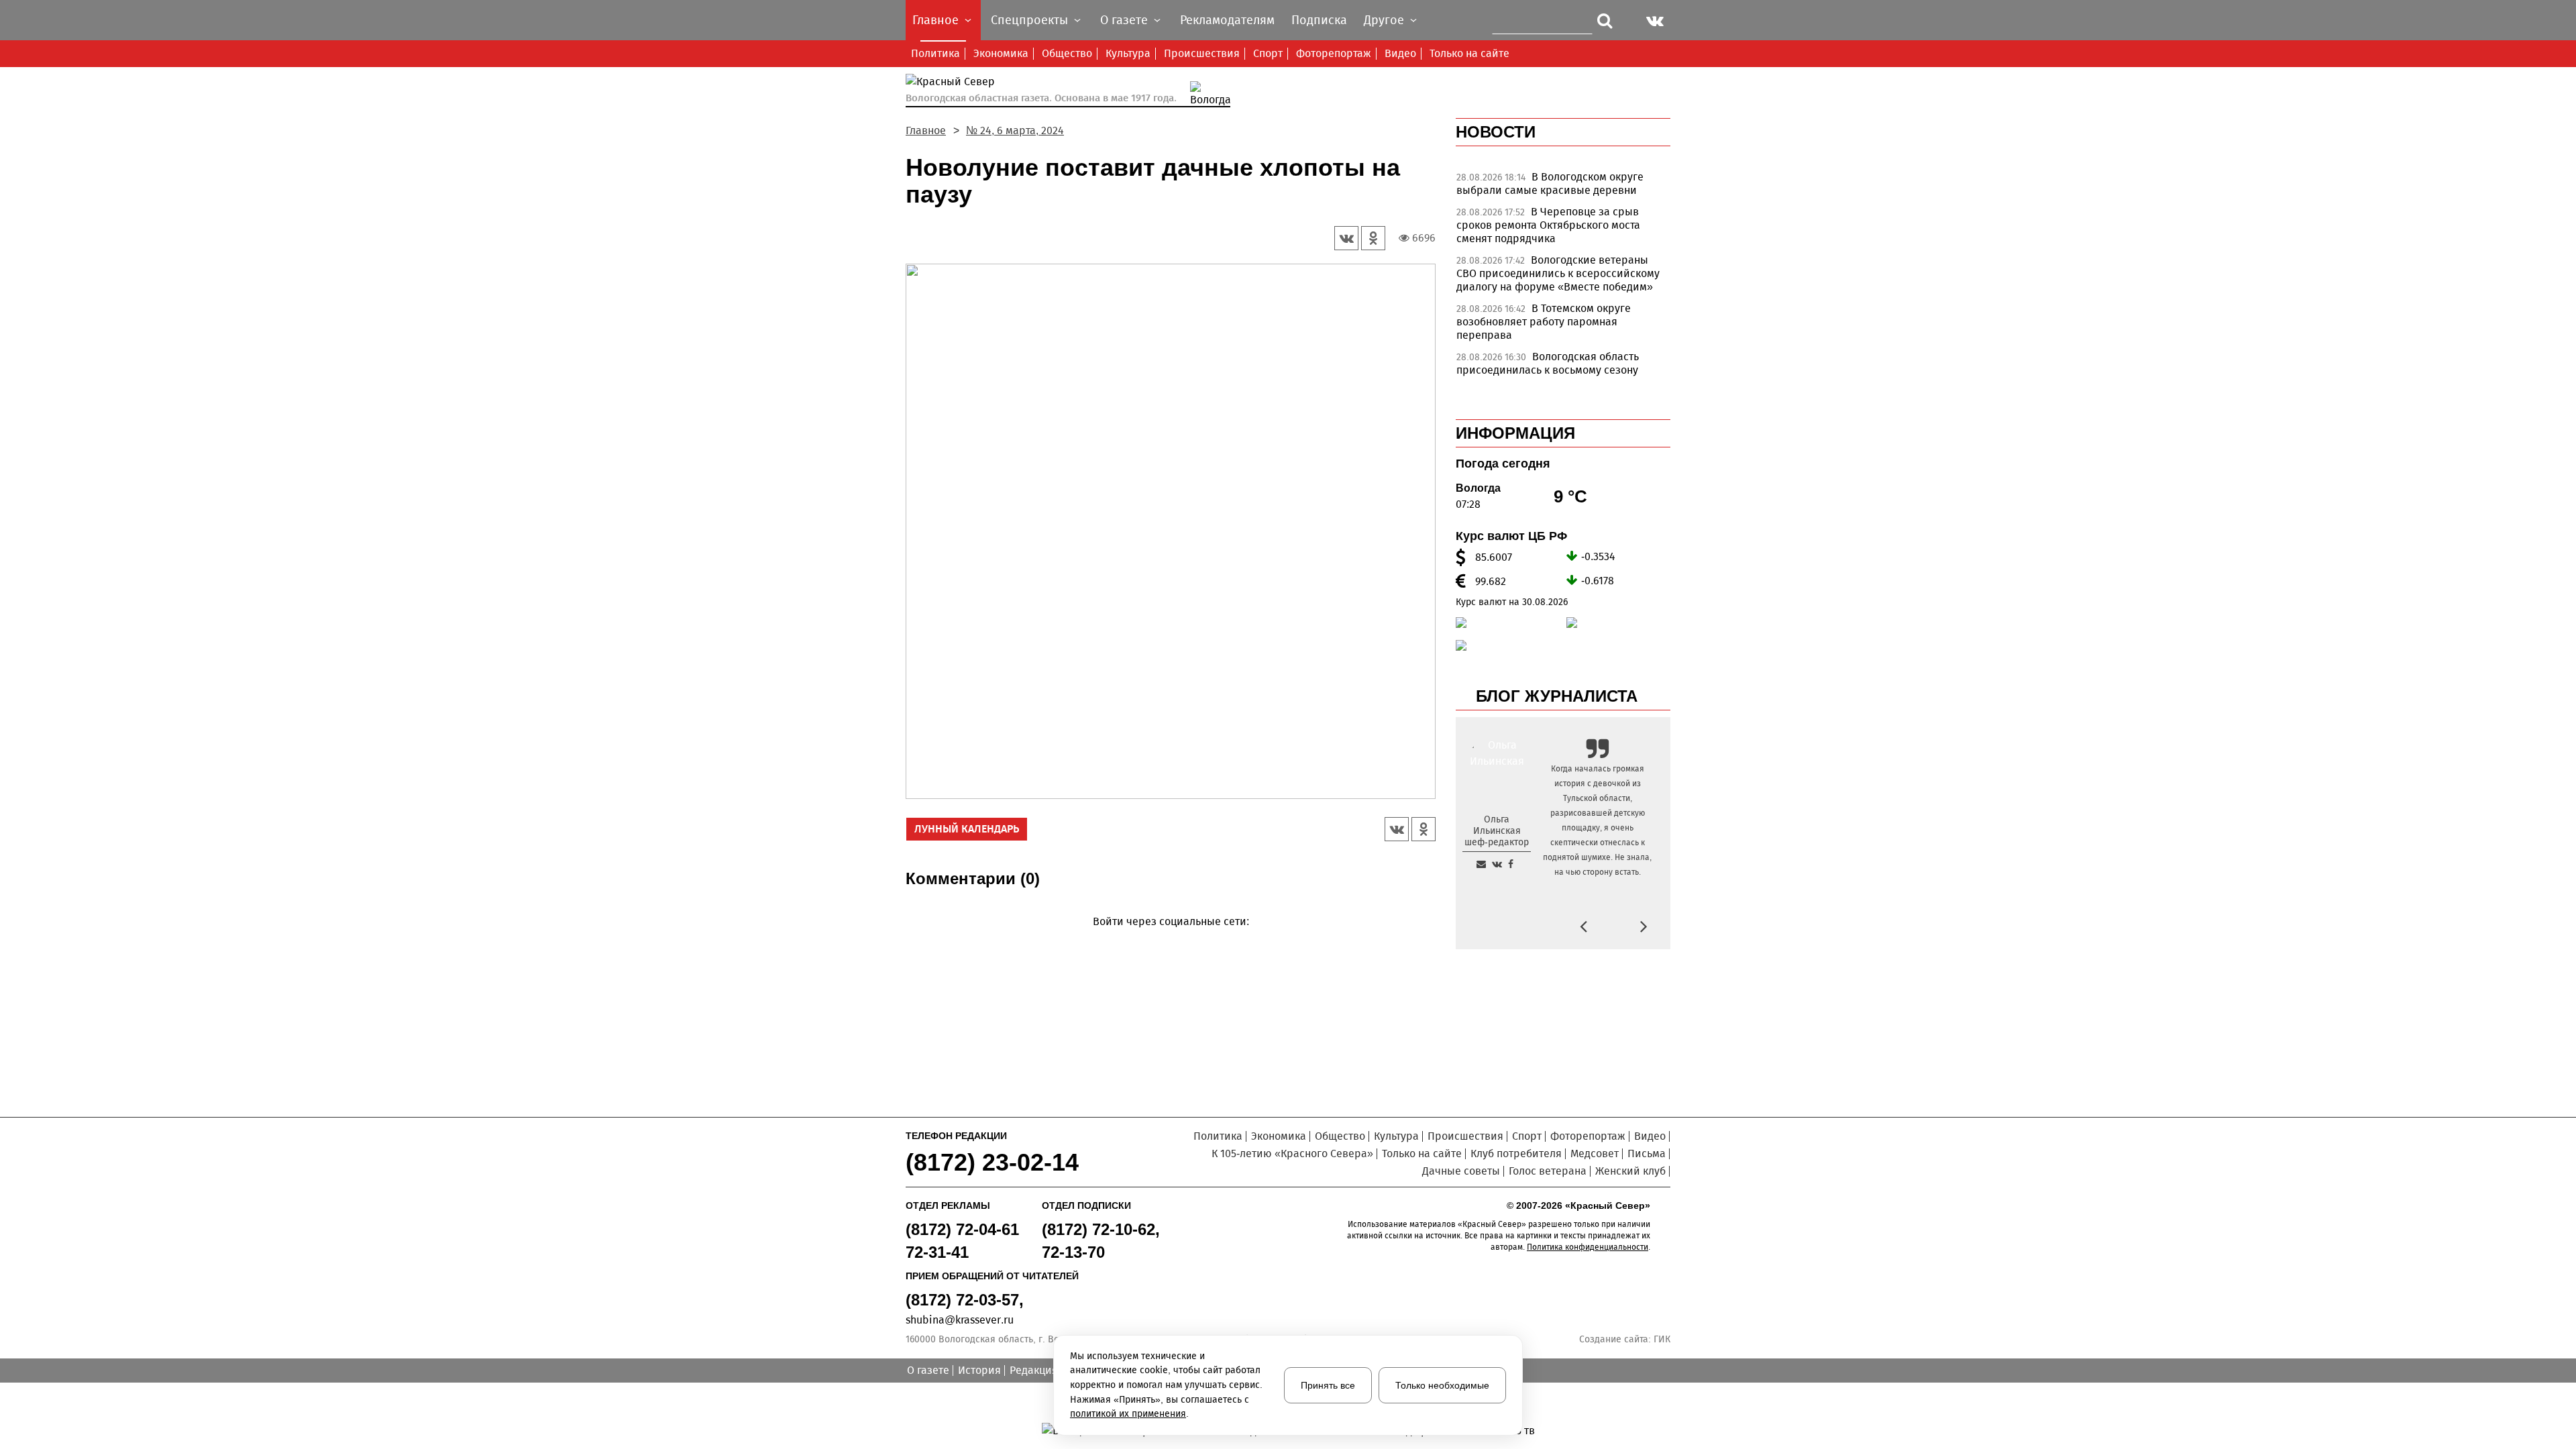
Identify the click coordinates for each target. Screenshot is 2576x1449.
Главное (926, 130)
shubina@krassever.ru (960, 1320)
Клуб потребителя (1516, 1153)
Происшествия (1202, 53)
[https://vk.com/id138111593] (1497, 864)
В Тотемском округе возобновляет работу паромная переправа (1544, 322)
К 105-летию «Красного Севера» (1292, 1153)
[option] (1563, 187)
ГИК (1662, 1339)
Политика (935, 53)
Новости (1496, 132)
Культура (1128, 53)
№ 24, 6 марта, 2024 (1015, 130)
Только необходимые (1442, 1385)
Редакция (1034, 1370)
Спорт (1268, 53)
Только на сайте (1469, 53)
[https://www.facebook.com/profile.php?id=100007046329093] (1511, 864)
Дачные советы (1461, 1171)
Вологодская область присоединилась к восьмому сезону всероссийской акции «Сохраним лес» (1555, 370)
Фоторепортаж (1334, 53)
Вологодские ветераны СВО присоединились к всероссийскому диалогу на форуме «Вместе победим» (1558, 273)
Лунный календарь (967, 829)
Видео (1400, 53)
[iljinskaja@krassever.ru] (1481, 864)
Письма (1647, 1153)
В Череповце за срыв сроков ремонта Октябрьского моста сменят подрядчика (1548, 225)
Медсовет (1595, 1153)
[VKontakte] (1168, 941)
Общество (1067, 53)
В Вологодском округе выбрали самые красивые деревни (1550, 183)
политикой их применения (1128, 1414)
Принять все (1328, 1385)
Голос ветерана (1548, 1171)
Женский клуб (1630, 1171)
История (979, 1370)
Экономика (1001, 53)
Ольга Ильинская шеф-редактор (1497, 831)
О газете (928, 1370)
